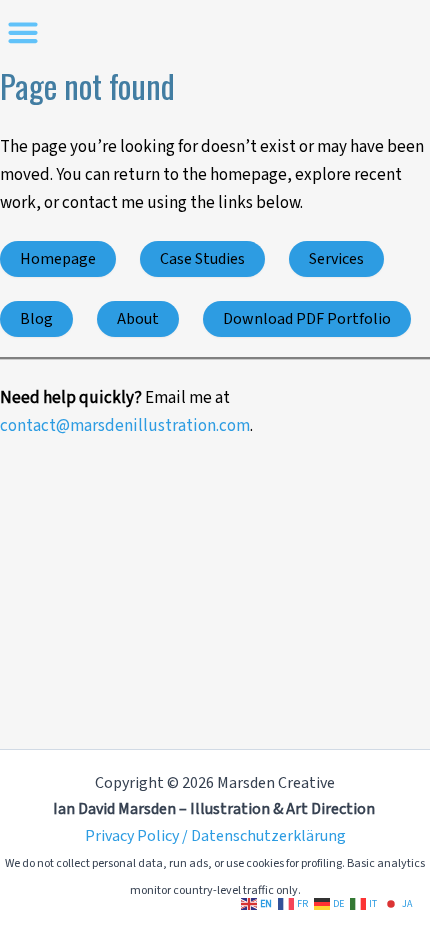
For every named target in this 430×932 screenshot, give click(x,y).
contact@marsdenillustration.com (125, 426)
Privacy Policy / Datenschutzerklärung (215, 836)
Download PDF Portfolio (307, 319)
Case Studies (202, 259)
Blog (36, 319)
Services (336, 259)
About (138, 319)
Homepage (58, 259)
